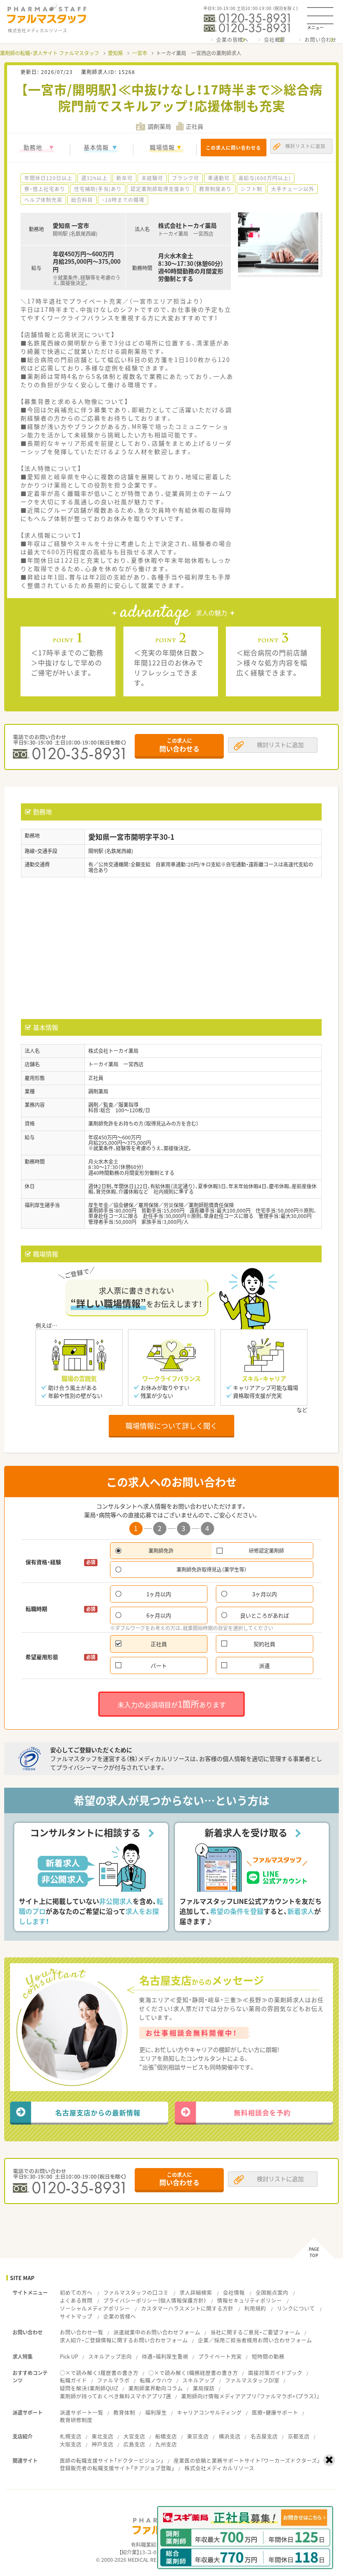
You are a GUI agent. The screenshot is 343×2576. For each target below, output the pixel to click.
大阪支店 (71, 2444)
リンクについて (296, 2308)
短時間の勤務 (268, 2356)
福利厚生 (156, 2412)
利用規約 (255, 2308)
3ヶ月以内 (265, 1594)
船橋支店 (166, 2436)
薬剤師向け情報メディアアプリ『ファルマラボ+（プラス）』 (250, 2396)
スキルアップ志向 (110, 2356)
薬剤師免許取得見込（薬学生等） (212, 1570)
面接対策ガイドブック (275, 2373)
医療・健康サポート (275, 2412)
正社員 (159, 1644)
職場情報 (162, 147)
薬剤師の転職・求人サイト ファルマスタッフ (50, 53)
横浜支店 (230, 2436)
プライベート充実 (220, 2356)
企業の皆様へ (232, 40)
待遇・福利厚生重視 (165, 2356)
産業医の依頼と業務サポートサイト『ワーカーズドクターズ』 (247, 2460)
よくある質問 (76, 2300)
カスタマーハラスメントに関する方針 (187, 2308)
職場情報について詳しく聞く (171, 1426)
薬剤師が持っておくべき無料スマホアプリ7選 (115, 2396)
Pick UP (69, 2356)
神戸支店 (102, 2444)
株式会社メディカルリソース (219, 2468)
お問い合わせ (321, 40)
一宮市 (140, 53)
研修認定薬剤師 (266, 1551)
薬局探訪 (204, 2388)
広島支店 (134, 2444)
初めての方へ (76, 2292)
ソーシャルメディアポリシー (95, 2308)
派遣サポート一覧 (82, 2412)
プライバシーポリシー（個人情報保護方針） (155, 2300)
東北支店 (102, 2436)
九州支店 (166, 2444)
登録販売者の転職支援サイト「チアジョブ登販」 (117, 2468)
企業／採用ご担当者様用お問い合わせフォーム (255, 2340)
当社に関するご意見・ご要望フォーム (255, 2332)
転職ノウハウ (156, 2380)
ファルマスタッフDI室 (252, 2380)
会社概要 (275, 40)
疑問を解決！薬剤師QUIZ (89, 2388)
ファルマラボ (113, 2380)
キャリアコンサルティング (209, 2412)
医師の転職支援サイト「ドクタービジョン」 (112, 2460)
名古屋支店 (264, 2436)
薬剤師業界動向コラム (156, 2388)
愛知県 (115, 53)
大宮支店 (134, 2436)
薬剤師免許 (161, 1551)
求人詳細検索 (196, 2292)
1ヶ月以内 (159, 1594)
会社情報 (234, 2292)
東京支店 (198, 2436)
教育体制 (124, 2412)
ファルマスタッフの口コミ (136, 2292)
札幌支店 (71, 2436)
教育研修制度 (76, 2420)
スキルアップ (199, 2380)
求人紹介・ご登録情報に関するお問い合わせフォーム (124, 2340)
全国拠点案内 (272, 2292)
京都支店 (299, 2436)
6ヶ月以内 (159, 1615)
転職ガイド (73, 2380)
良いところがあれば (265, 1615)
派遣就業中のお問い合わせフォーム (157, 2332)
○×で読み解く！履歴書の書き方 (99, 2373)
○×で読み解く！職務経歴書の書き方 (193, 2373)
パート (159, 1665)
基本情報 (96, 147)
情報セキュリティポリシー (250, 2300)
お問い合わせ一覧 (82, 2332)
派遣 (264, 1665)
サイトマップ (76, 2316)
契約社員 (264, 1644)
